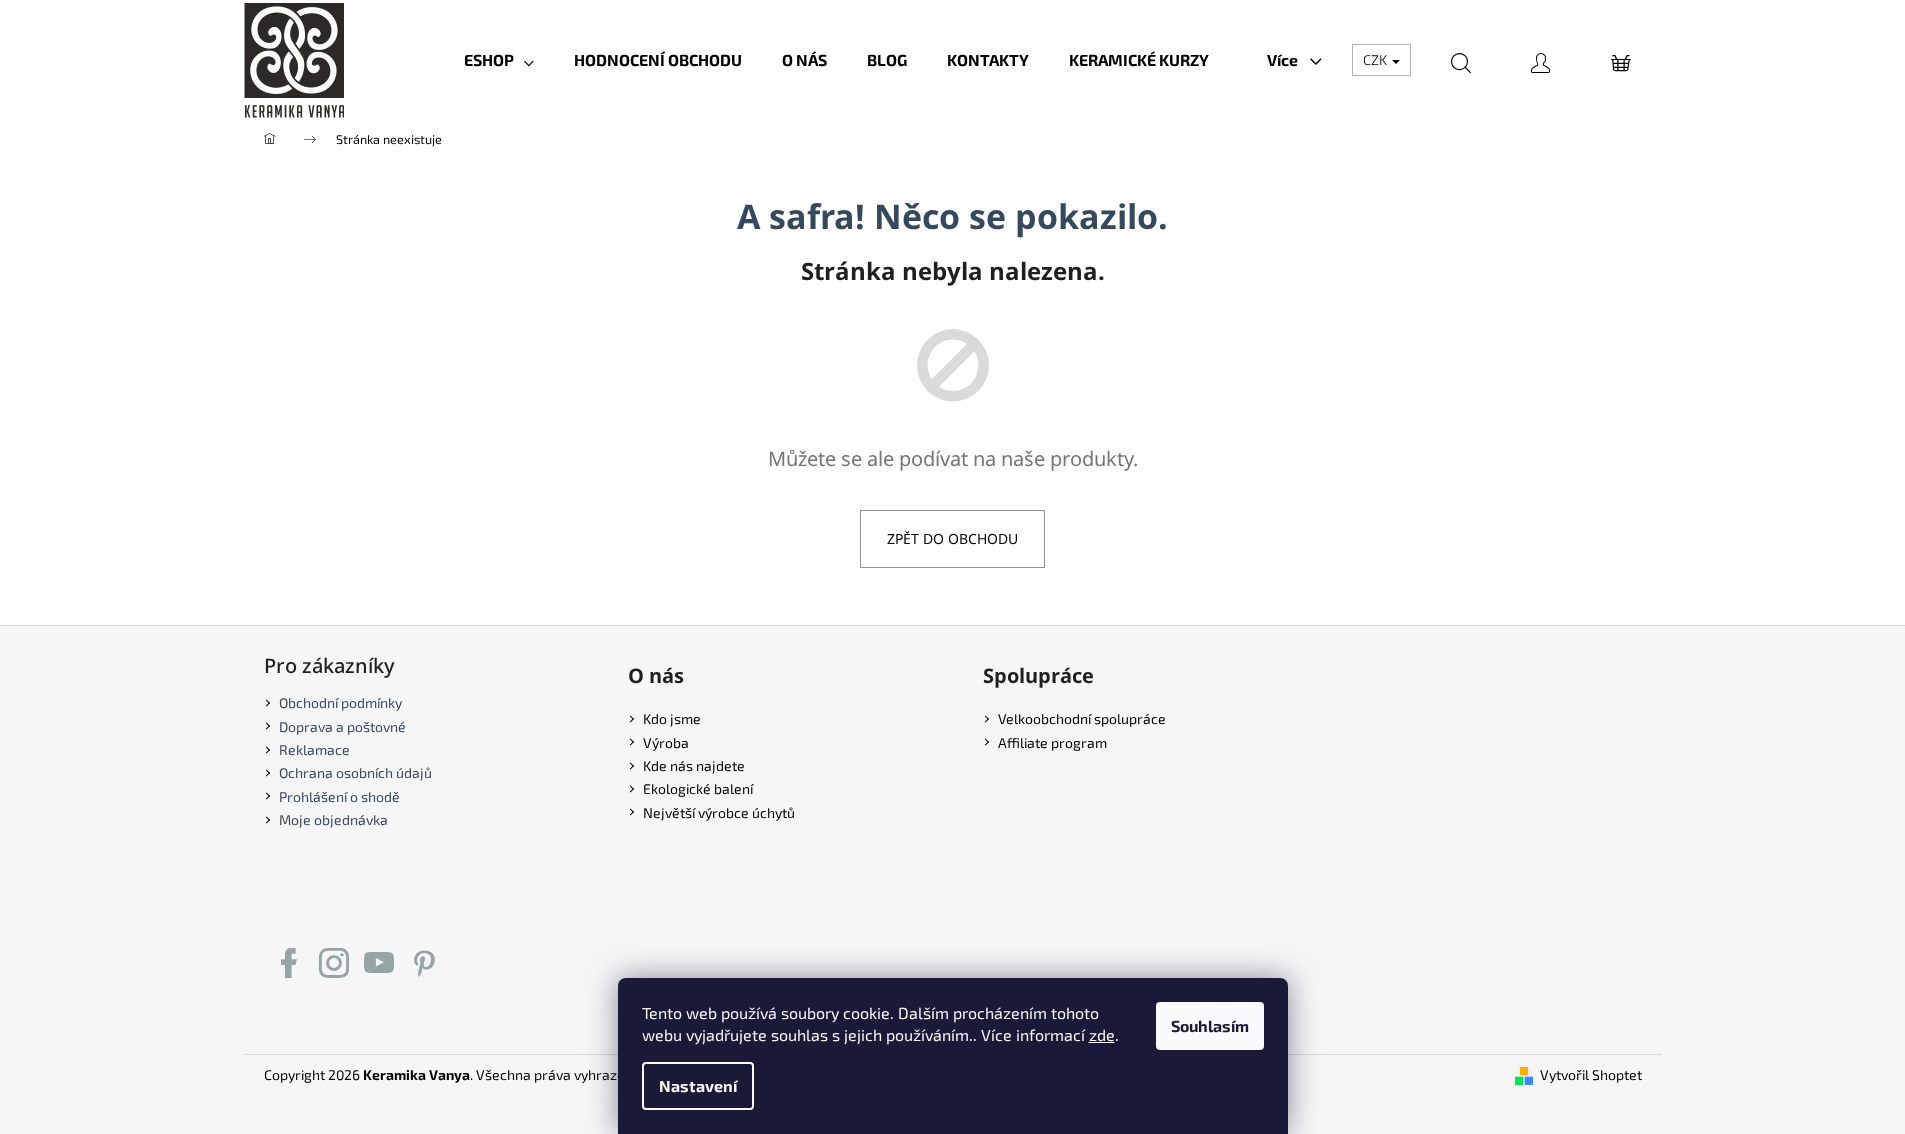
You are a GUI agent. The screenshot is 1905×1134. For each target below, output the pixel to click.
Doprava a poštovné (342, 726)
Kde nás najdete (694, 765)
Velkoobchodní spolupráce (1082, 718)
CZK (1376, 59)
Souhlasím (1210, 1025)
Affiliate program (1052, 742)
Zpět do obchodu (952, 538)
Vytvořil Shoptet (1591, 1074)
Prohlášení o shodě (339, 796)
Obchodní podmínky (340, 702)
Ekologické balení (698, 788)
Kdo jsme (672, 718)
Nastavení (698, 1085)
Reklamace (314, 749)
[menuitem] (499, 60)
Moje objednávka (333, 819)
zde (1102, 1034)
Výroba (666, 742)
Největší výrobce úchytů (719, 812)
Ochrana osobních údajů (355, 772)
